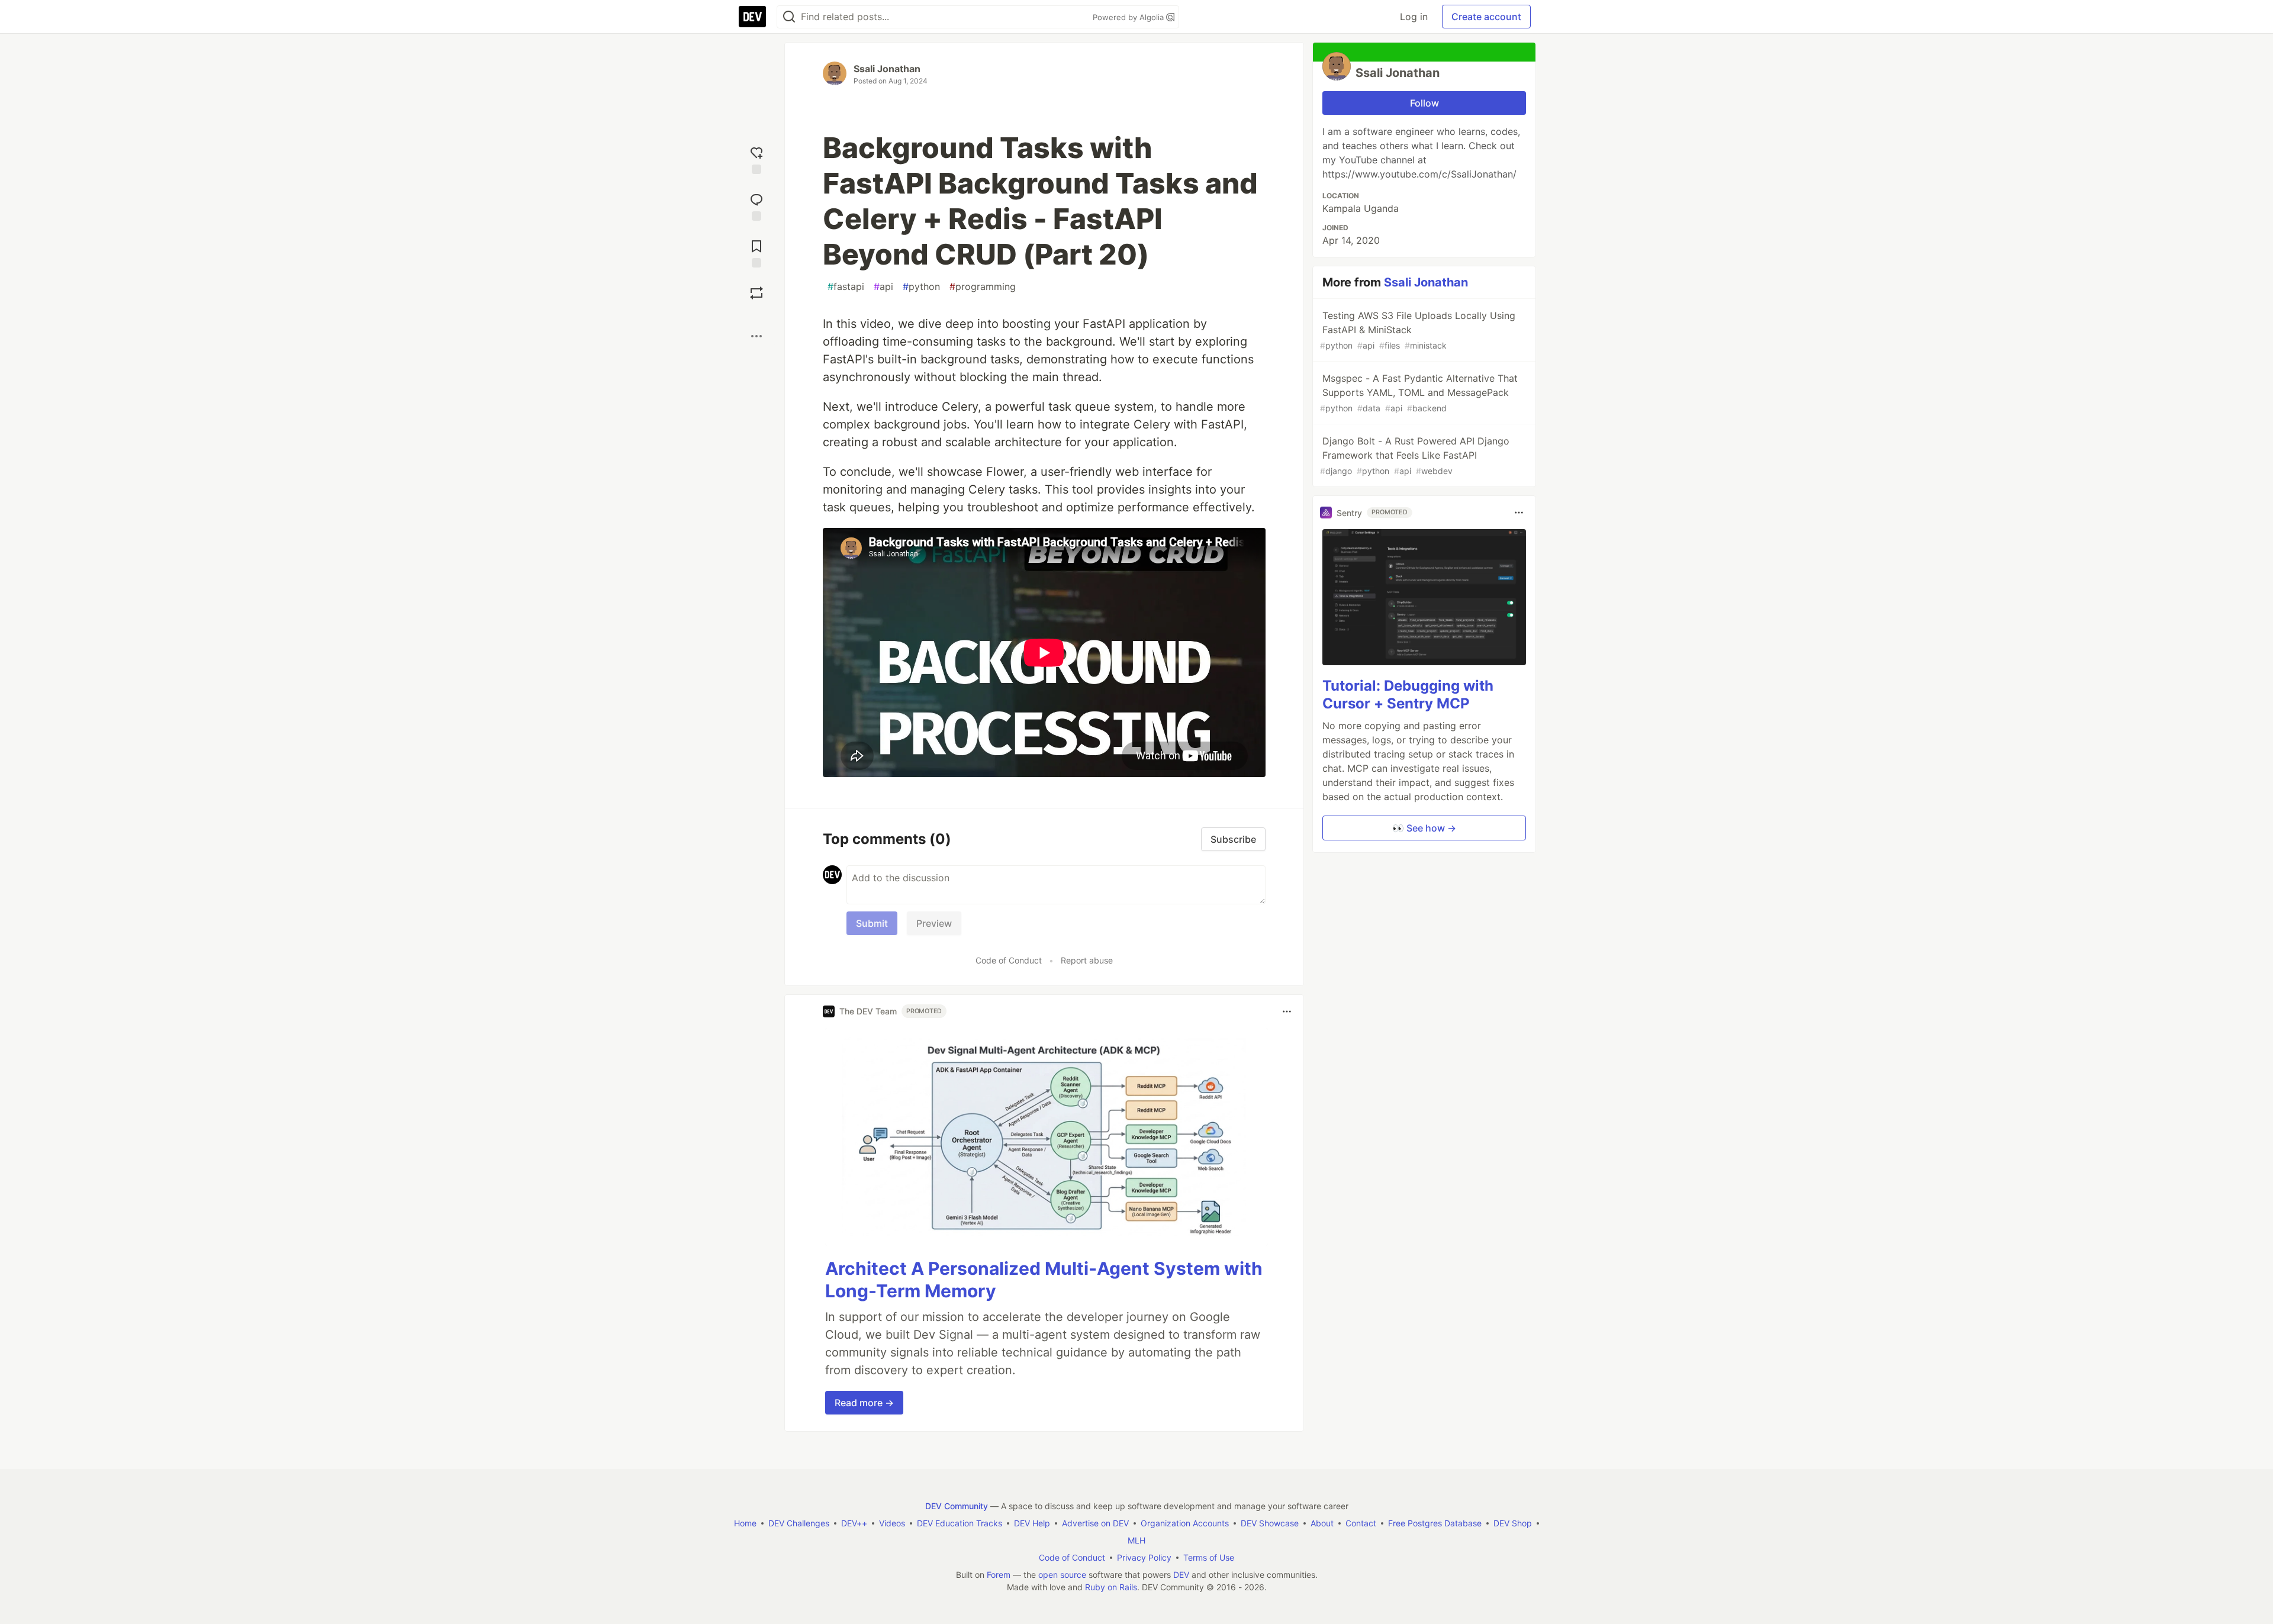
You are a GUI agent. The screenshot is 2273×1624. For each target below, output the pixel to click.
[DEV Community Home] (752, 17)
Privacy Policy (1144, 1557)
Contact (1361, 1523)
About (1322, 1523)
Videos (892, 1523)
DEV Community (957, 1506)
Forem (999, 1575)
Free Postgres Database (1435, 1523)
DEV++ (854, 1523)
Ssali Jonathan (887, 69)
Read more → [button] (864, 1403)
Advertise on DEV (1095, 1523)
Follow (1424, 103)
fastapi (846, 286)
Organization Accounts (1185, 1523)
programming (983, 286)
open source (1062, 1575)
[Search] (789, 17)
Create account (1486, 17)
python (921, 286)
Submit (872, 923)
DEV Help (1032, 1523)
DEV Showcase (1270, 1523)
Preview (934, 923)
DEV (1181, 1575)
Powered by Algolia (1129, 17)
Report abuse (1087, 960)
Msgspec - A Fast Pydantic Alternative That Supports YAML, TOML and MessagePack (1419, 393)
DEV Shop (1513, 1523)
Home (745, 1523)
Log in (1414, 17)
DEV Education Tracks (960, 1523)
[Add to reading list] (756, 252)
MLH (1136, 1540)
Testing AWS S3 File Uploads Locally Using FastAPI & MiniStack (1418, 330)
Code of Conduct (1009, 960)
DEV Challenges (799, 1523)
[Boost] (756, 293)
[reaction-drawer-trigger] (756, 159)
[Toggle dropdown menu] (1287, 1011)
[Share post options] (756, 336)
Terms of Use (1209, 1557)
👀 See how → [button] (1424, 828)
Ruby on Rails (1111, 1587)
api (883, 286)
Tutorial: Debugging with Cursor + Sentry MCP (1408, 695)
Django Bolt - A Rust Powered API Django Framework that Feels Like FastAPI (1415, 455)
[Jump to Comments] (756, 206)
